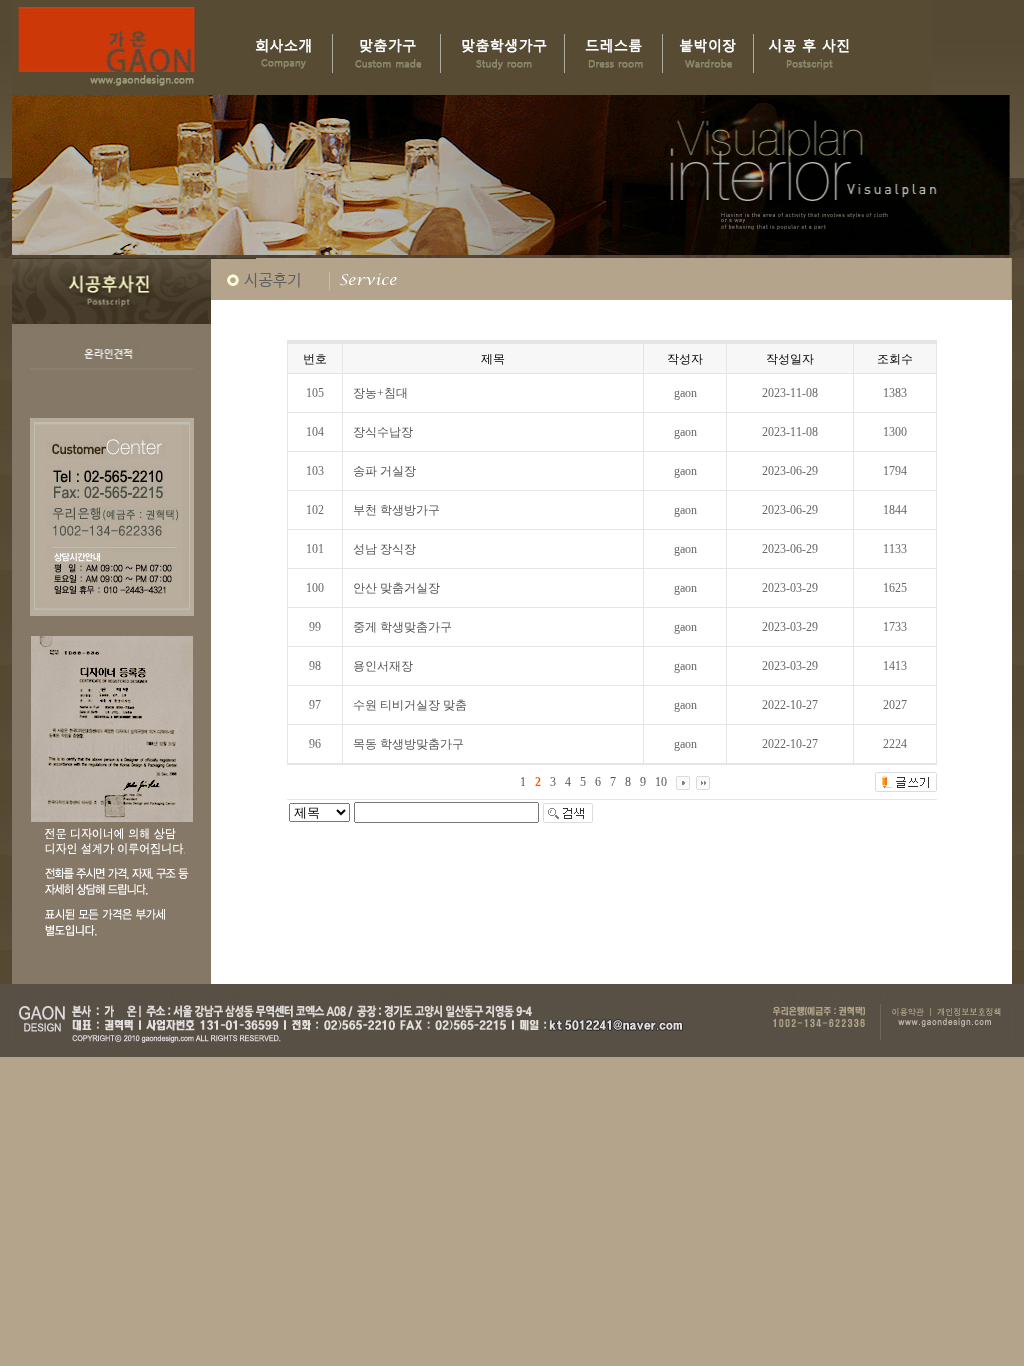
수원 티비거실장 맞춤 (410, 705)
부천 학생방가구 (396, 510)
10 (661, 782)
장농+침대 (380, 393)
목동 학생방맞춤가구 (408, 744)
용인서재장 (383, 666)
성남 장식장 (384, 549)
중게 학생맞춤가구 (402, 627)
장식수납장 (383, 432)
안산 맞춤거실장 (396, 588)
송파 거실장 (384, 471)
